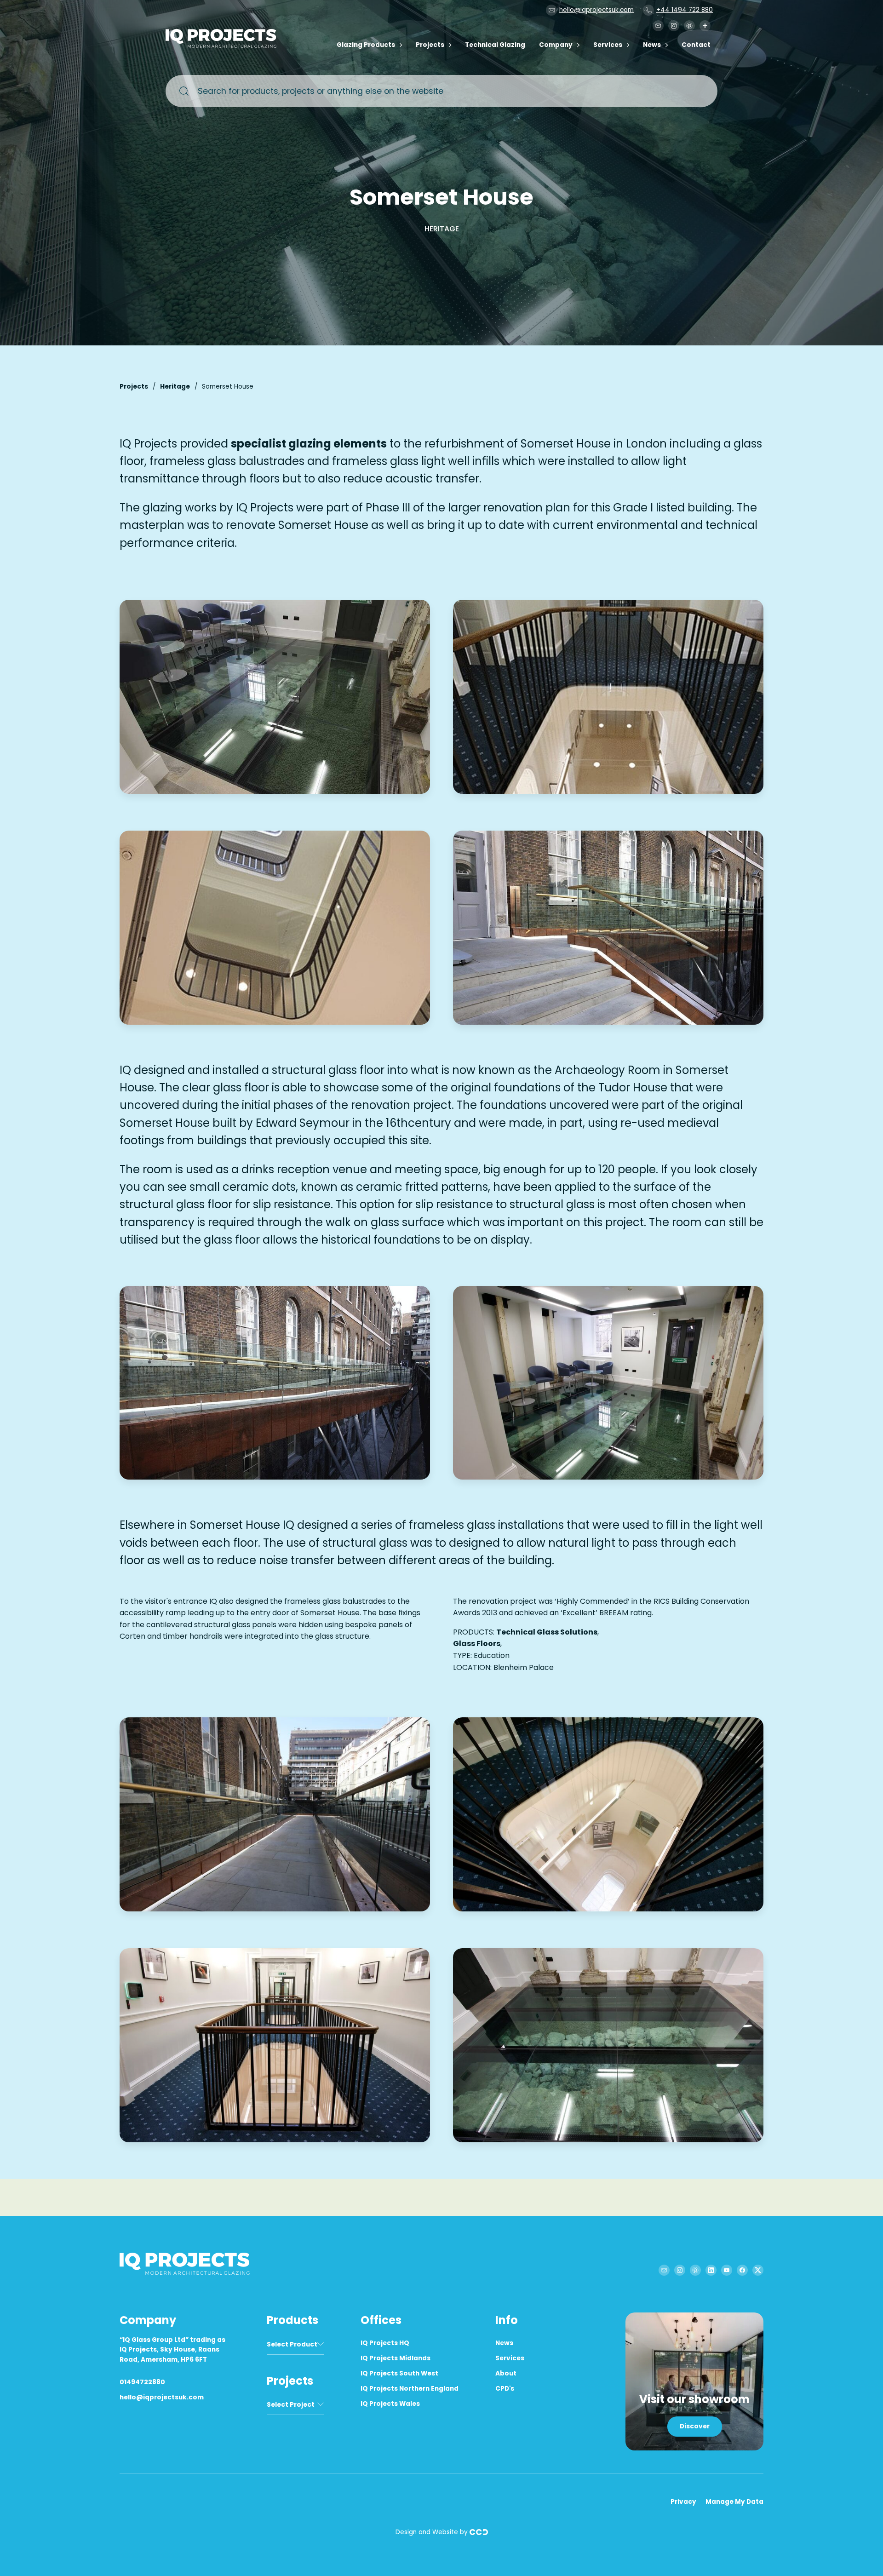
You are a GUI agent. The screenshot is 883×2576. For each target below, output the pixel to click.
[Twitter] (758, 2270)
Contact (696, 45)
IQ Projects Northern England (410, 2389)
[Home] (223, 46)
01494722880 (142, 2382)
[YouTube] (727, 2270)
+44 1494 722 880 (685, 10)
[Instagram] (674, 26)
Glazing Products (366, 45)
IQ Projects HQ (385, 2343)
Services (608, 45)
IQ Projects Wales (390, 2404)
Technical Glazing (495, 45)
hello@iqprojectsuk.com (596, 10)
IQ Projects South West (399, 2373)
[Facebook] (742, 2270)
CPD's (505, 2389)
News (652, 45)
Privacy (683, 2502)
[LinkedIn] (711, 2270)
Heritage (175, 387)
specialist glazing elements (309, 444)
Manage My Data (734, 2502)
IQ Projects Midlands (396, 2358)
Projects (430, 45)
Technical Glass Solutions (547, 1632)
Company (556, 45)
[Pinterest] (689, 26)
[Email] (658, 26)
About (506, 2373)
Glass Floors (477, 1644)
